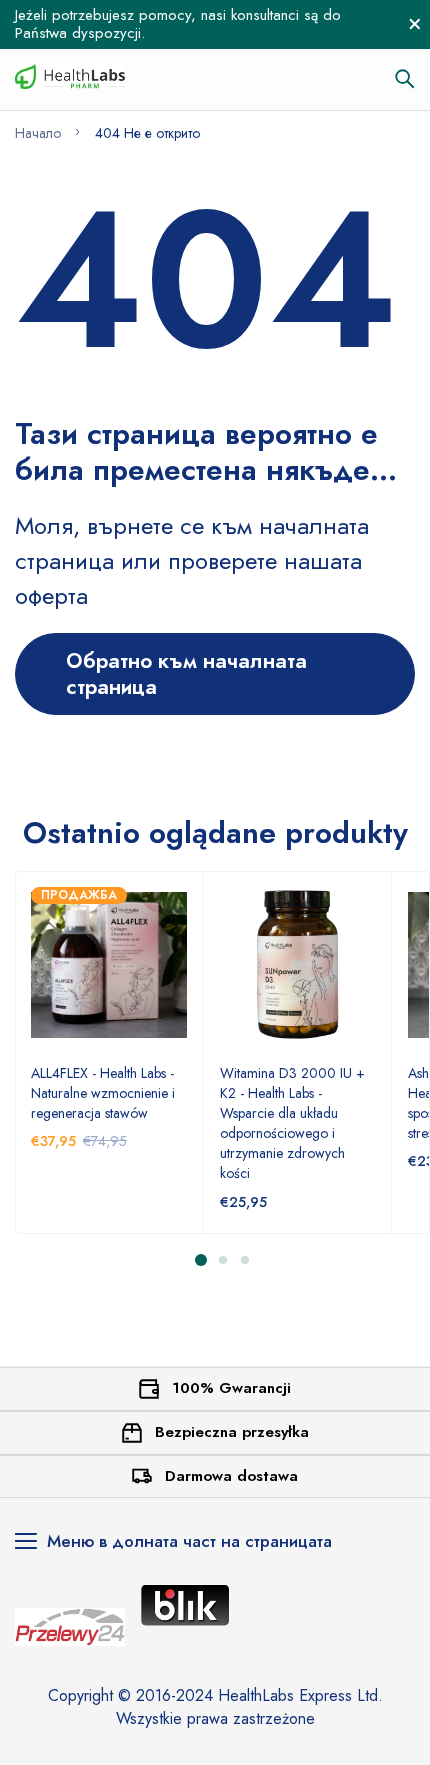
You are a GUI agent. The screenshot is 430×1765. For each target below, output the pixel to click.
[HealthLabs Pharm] (70, 79)
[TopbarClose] (415, 24)
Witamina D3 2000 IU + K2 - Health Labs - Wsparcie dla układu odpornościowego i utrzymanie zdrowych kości (292, 1123)
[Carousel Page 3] (244, 1260)
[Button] (405, 79)
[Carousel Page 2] (222, 1260)
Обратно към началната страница (186, 674)
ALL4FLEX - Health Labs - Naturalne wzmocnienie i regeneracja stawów (103, 1093)
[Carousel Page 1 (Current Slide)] (201, 1260)
